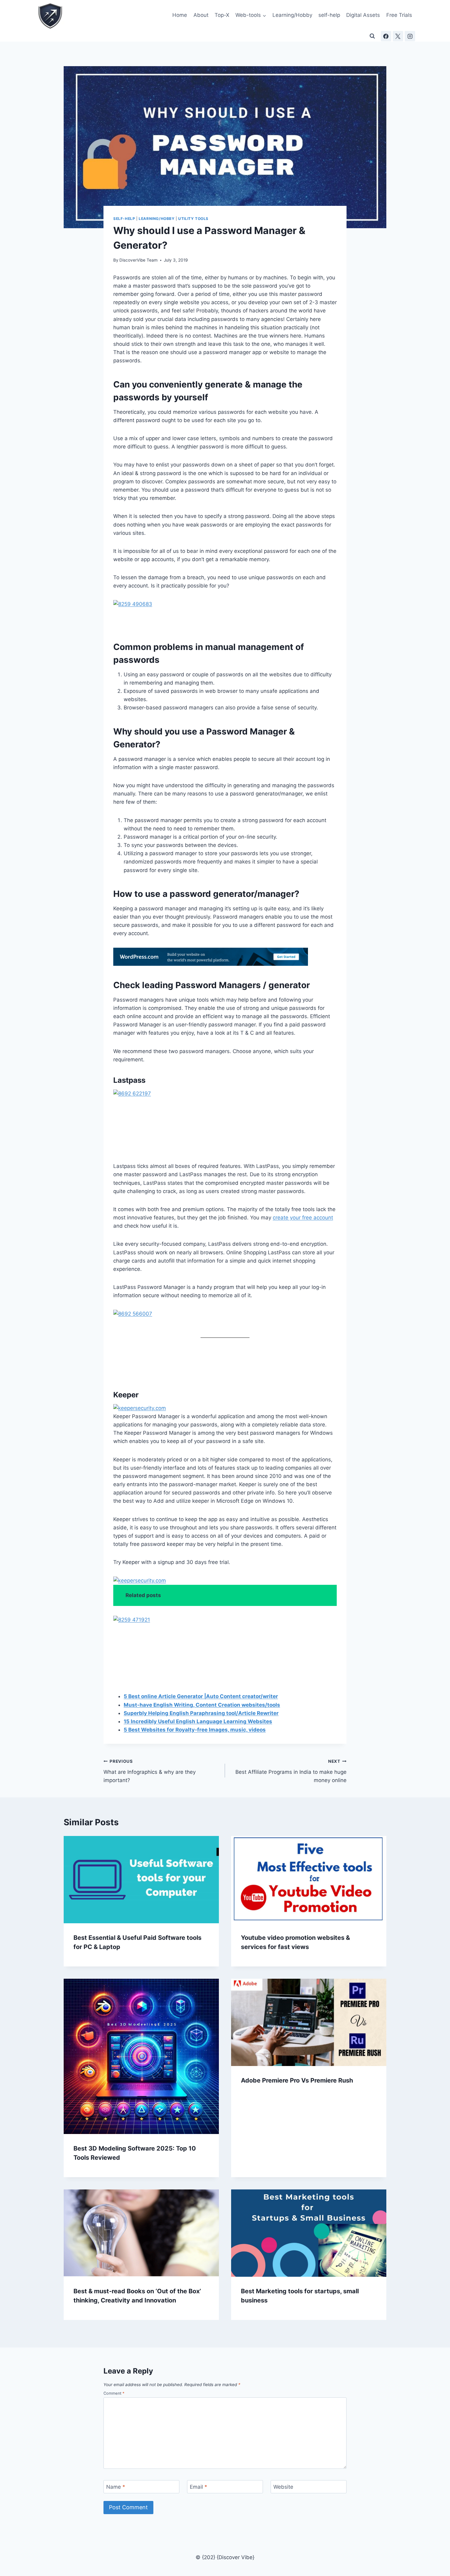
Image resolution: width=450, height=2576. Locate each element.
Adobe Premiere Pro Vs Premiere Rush (297, 2080)
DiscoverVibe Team (139, 260)
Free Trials (399, 15)
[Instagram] (410, 36)
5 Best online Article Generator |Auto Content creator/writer (201, 1696)
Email (199, 2487)
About (201, 15)
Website (283, 2487)
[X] (398, 36)
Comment (114, 2393)
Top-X (222, 15)
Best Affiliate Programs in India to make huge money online (291, 1771)
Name (116, 2487)
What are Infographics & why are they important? (150, 1771)
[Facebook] (386, 36)
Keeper (126, 1395)
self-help (329, 15)
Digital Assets (363, 15)
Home (180, 15)
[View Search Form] (372, 36)
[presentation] (141, 1880)
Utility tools (193, 219)
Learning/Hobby (292, 15)
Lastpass (129, 1080)
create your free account (303, 1218)
